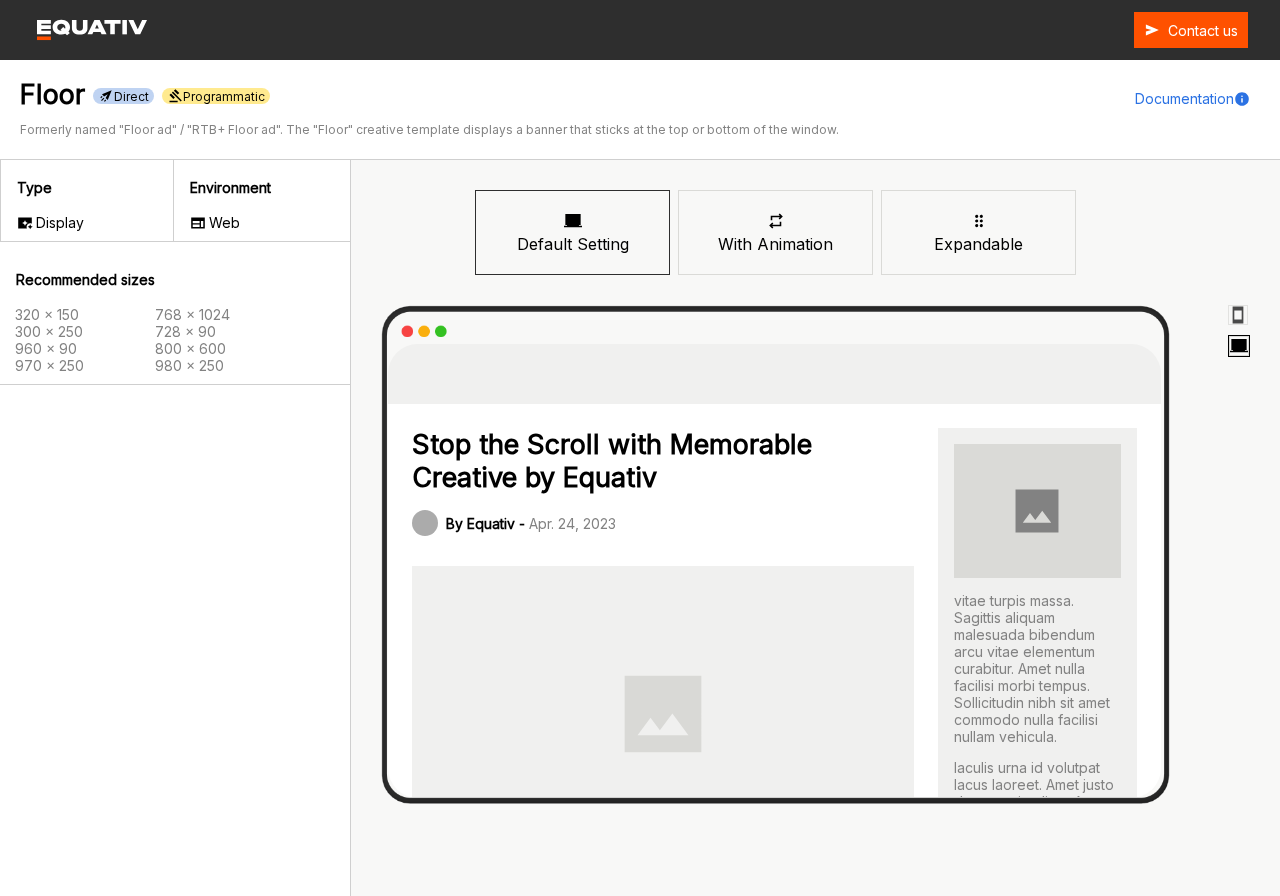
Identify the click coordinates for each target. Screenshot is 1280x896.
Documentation (1184, 98)
